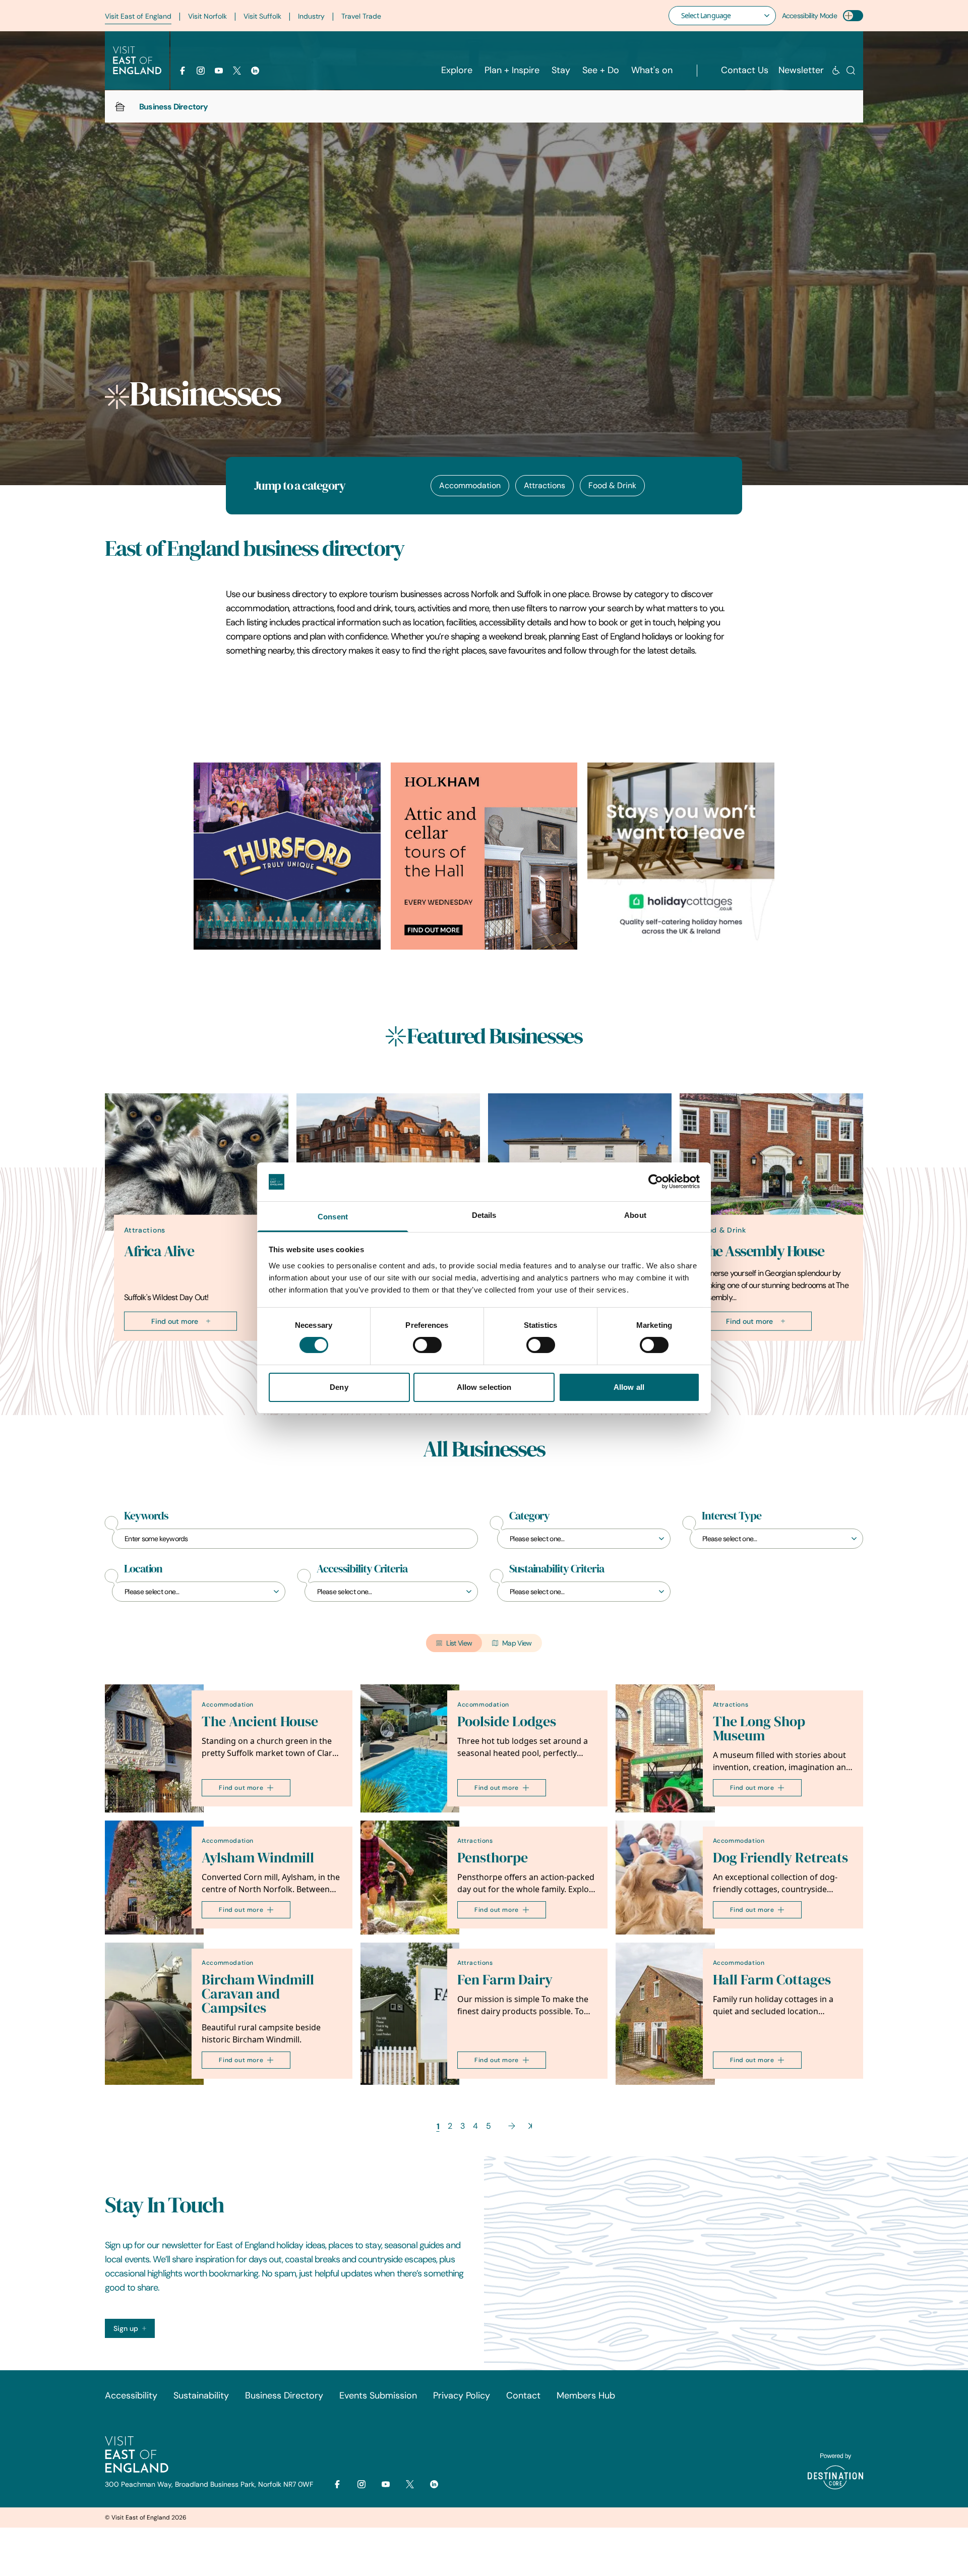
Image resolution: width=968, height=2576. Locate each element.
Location (143, 1569)
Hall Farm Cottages (772, 1980)
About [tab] (635, 1215)
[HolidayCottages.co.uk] (681, 856)
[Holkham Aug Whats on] (484, 856)
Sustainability (201, 2395)
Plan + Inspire (512, 70)
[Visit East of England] (137, 61)
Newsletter (801, 70)
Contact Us (745, 70)
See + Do (601, 70)
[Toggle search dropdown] (851, 70)
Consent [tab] (333, 1217)
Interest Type (732, 1516)
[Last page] (530, 2126)
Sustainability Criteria (557, 1569)
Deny (339, 1387)
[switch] (427, 1345)
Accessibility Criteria (362, 1569)
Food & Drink (612, 485)
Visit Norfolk (207, 16)
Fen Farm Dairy (505, 1980)
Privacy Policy (462, 2395)
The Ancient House (260, 1721)
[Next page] (512, 2126)
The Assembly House (761, 1251)
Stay (561, 70)
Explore (457, 70)
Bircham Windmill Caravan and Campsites (258, 1994)
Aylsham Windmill (258, 1858)
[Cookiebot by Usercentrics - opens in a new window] (656, 1182)
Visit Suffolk (262, 16)
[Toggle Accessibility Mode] (853, 16)
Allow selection (484, 1387)
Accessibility (131, 2395)
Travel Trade (361, 16)
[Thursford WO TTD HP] (287, 856)
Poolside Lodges (507, 1721)
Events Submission (378, 2395)
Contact (523, 2395)
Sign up (126, 2328)
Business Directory (284, 2395)
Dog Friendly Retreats (780, 1858)
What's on (652, 70)
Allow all (629, 1387)
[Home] (120, 106)
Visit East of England (138, 16)
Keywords (146, 1516)
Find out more (175, 1321)
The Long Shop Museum (759, 1729)
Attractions (544, 485)
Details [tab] (484, 1215)
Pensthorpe (493, 1858)
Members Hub (586, 2395)
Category (529, 1516)
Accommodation (470, 485)
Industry (311, 16)
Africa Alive (159, 1251)
